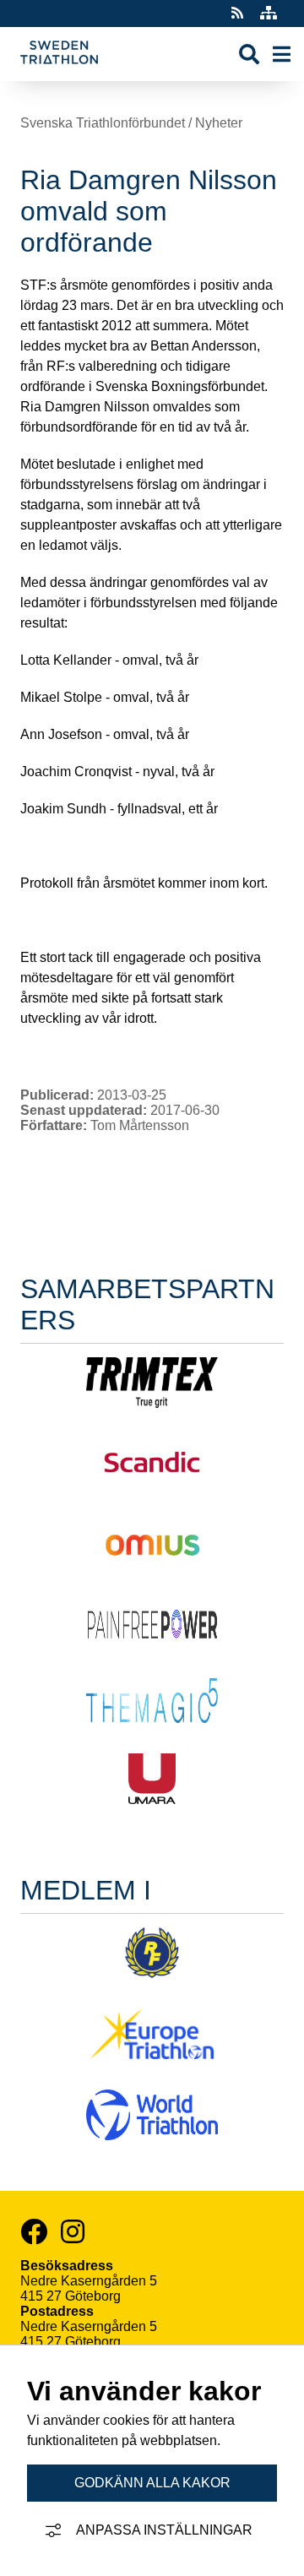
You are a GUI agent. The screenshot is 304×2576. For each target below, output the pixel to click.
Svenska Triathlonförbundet (103, 123)
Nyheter (219, 123)
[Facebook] (34, 2231)
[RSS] (239, 13)
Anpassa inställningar (164, 2530)
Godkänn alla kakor (152, 2483)
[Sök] (249, 54)
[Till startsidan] (59, 73)
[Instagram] (73, 2231)
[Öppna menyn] (282, 54)
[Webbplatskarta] (269, 13)
